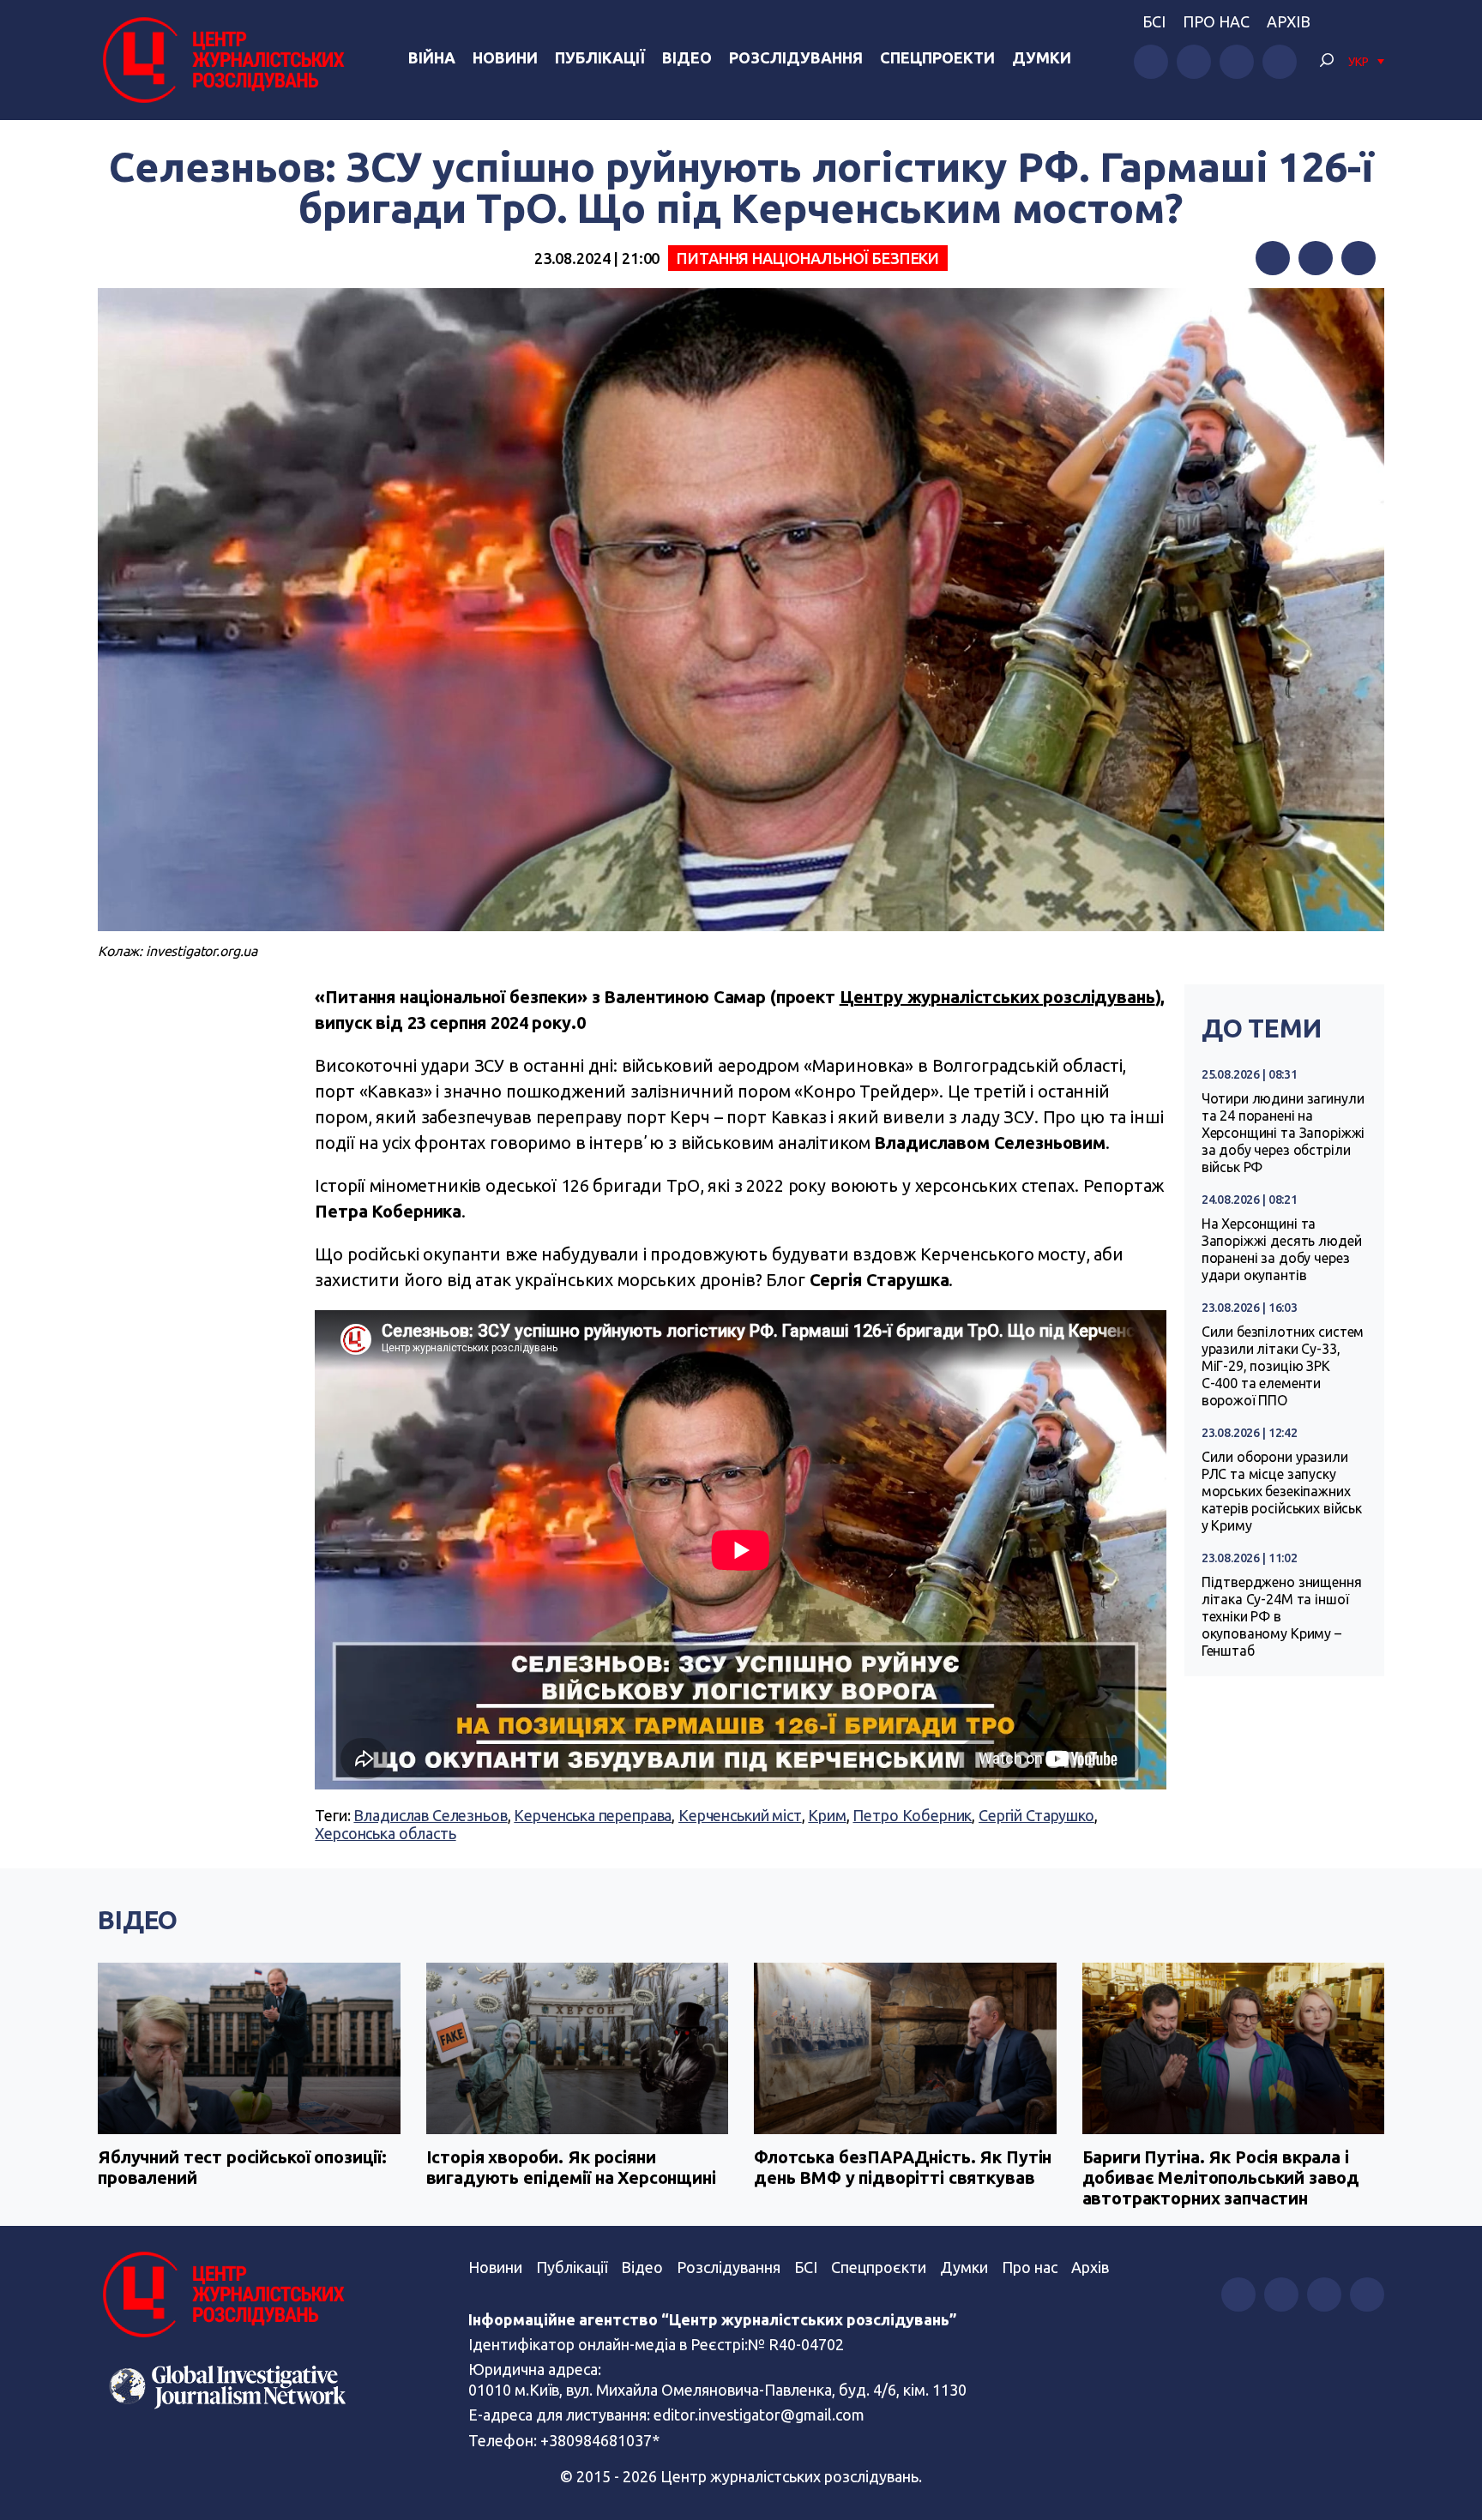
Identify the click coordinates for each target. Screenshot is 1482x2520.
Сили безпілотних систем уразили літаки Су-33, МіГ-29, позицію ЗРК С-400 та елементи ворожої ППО (1283, 1366)
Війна (432, 57)
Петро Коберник (912, 1815)
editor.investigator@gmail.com (759, 2415)
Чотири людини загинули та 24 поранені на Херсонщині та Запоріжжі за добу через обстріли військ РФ (1283, 1133)
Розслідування (796, 57)
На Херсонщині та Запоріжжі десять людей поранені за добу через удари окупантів (1282, 1249)
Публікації (600, 57)
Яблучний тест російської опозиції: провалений (242, 2167)
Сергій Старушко (1036, 1815)
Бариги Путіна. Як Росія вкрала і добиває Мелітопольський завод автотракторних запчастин (1221, 2177)
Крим (827, 1815)
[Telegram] (1358, 258)
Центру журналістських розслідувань (997, 997)
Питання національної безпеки (808, 258)
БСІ (1154, 21)
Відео (687, 57)
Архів (1289, 21)
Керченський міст (740, 1815)
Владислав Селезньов (430, 1815)
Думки (1042, 57)
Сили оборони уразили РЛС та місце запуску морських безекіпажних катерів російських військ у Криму (1282, 1491)
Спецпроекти (937, 57)
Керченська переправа (593, 1815)
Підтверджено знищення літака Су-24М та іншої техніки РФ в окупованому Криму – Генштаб (1282, 1616)
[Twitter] (1316, 258)
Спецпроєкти (879, 2267)
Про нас (1216, 21)
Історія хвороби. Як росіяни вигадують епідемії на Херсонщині (571, 2167)
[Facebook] (1273, 258)
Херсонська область (385, 1833)
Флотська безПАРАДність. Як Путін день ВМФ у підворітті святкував (903, 2167)
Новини (505, 57)
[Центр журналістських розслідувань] (221, 60)
